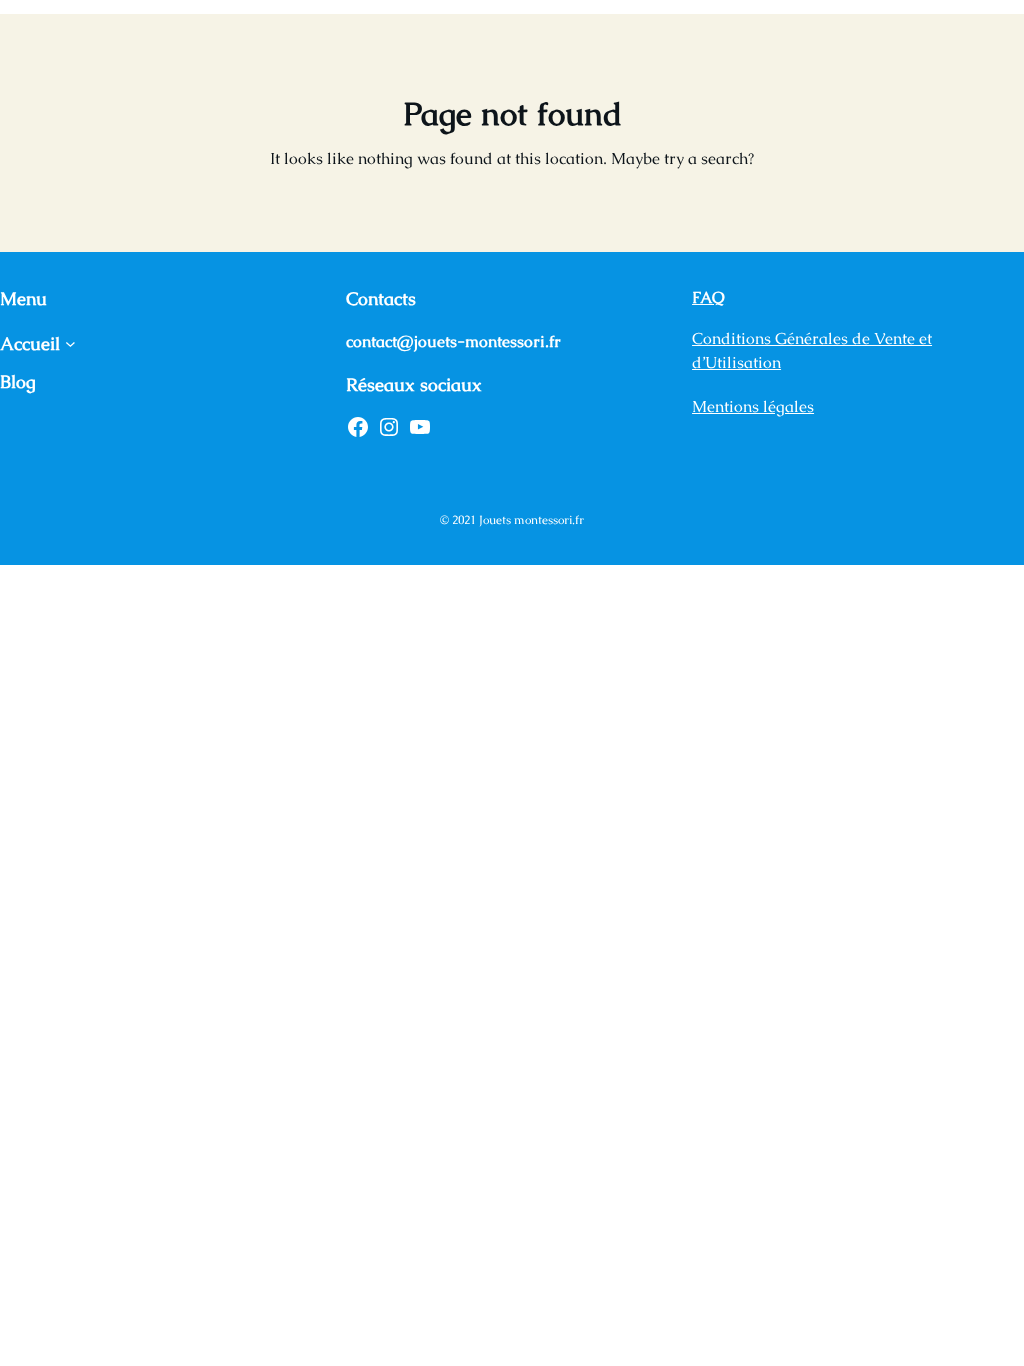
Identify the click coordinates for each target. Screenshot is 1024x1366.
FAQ (708, 297)
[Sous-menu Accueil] (70, 343)
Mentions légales (753, 406)
